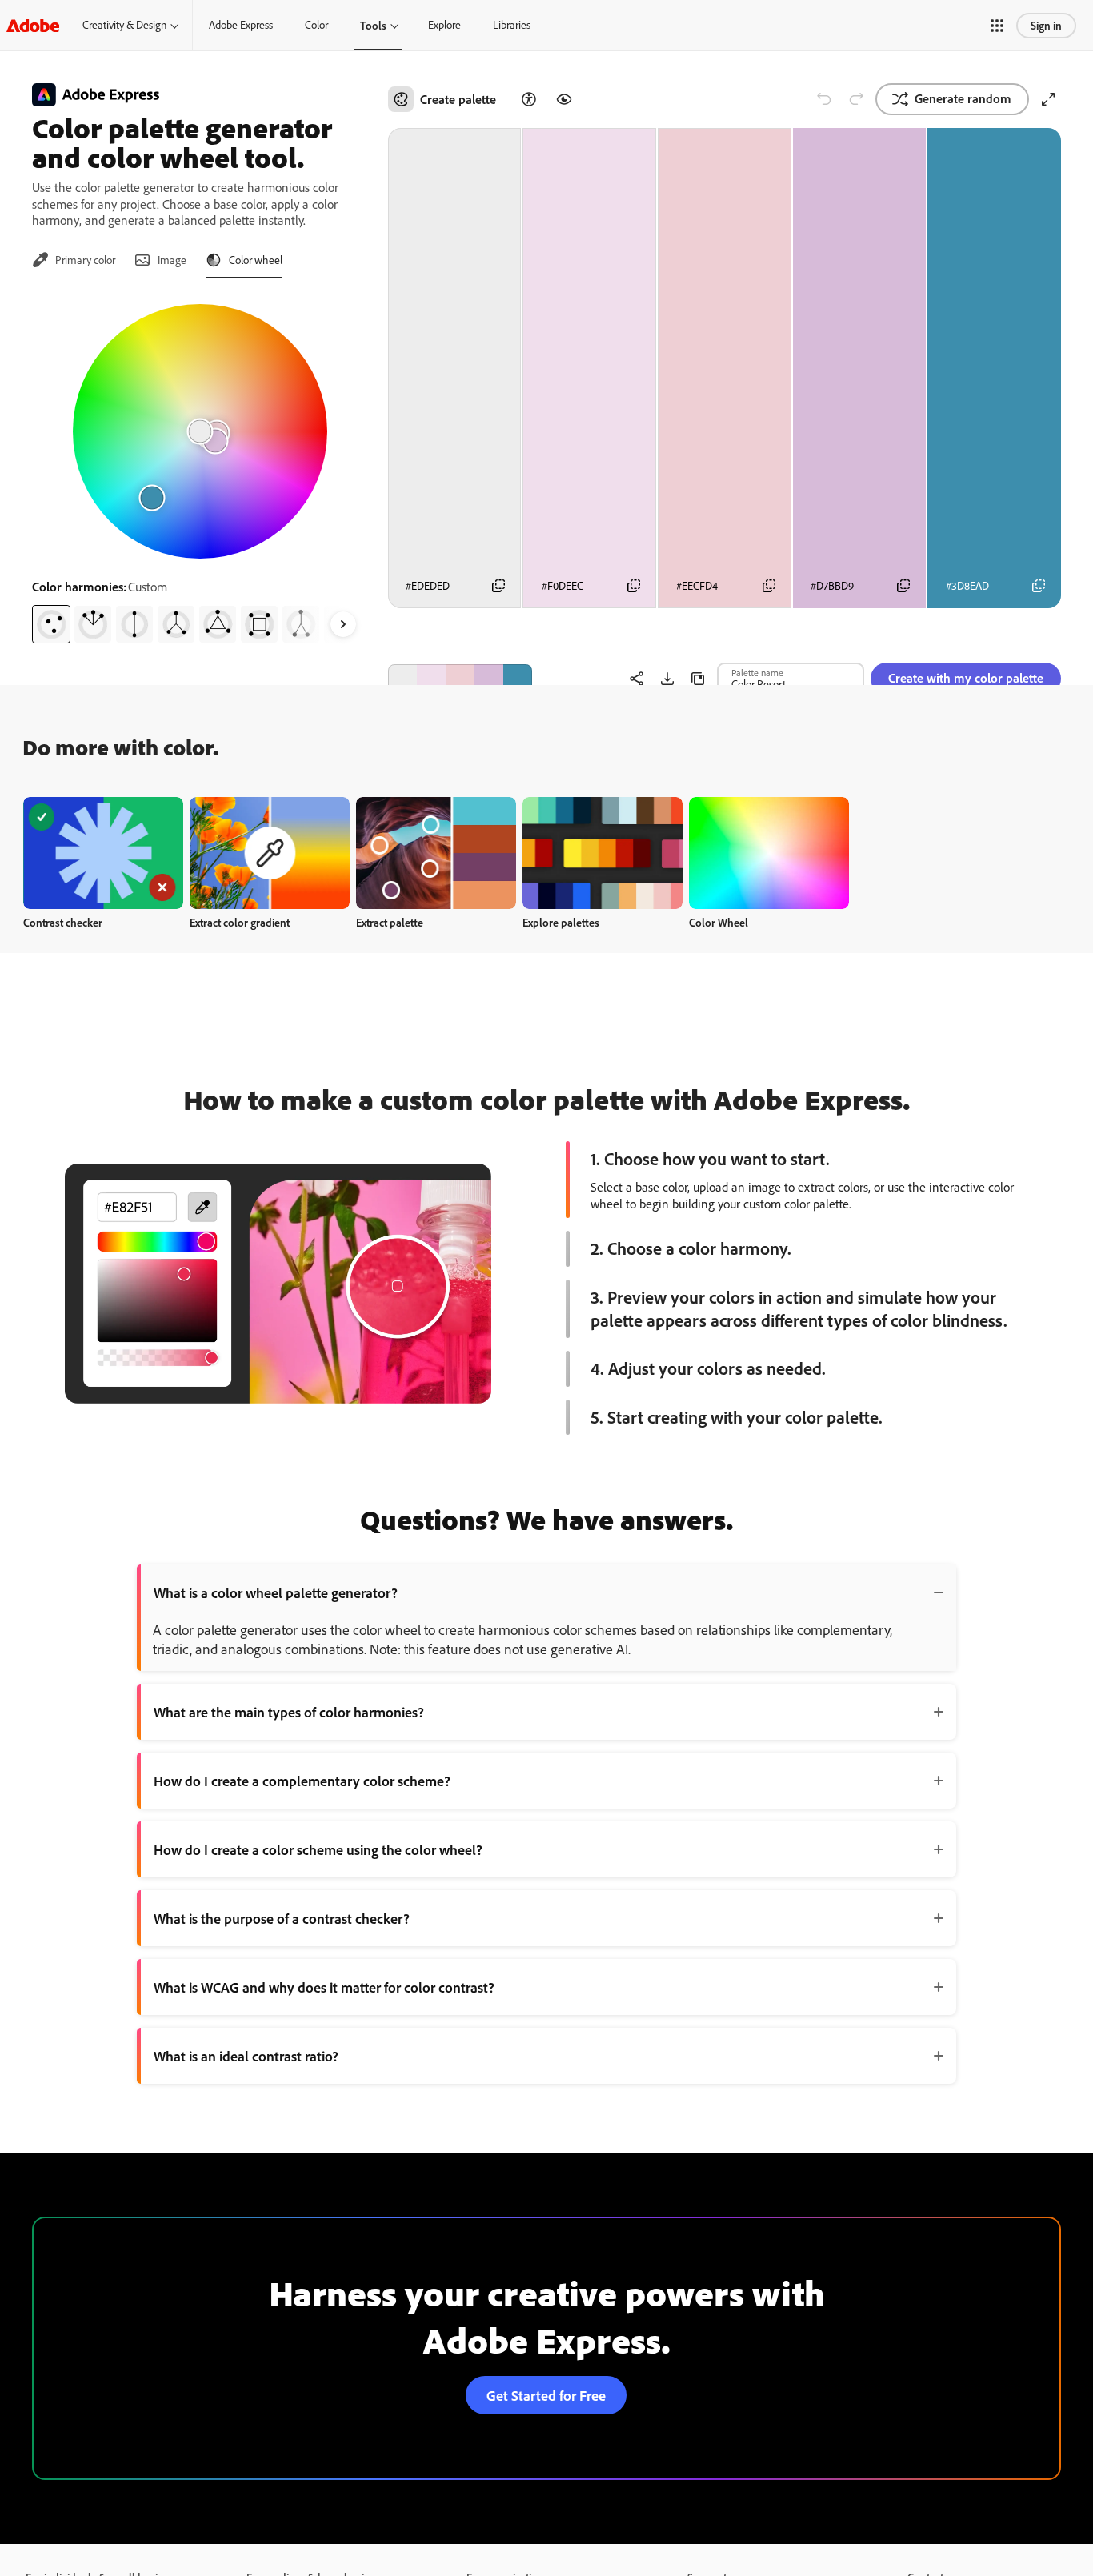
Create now (104, 853)
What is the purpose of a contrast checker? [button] (282, 1918)
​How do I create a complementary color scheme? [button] (302, 1781)
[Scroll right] (343, 624)
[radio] (51, 624)
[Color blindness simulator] (564, 99)
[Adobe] (33, 25)
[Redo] (856, 99)
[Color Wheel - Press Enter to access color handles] (200, 431)
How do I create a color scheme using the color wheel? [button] (318, 1849)
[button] (997, 26)
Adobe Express (241, 25)
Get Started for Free (546, 2395)
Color (316, 25)
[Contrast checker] (529, 99)
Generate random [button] (963, 98)
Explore (444, 25)
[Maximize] (1048, 99)
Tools (373, 25)
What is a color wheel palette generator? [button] (276, 1592)
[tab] (74, 260)
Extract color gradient (240, 922)
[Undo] (824, 99)
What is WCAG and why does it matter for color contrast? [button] (324, 1987)
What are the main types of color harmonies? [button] (289, 1712)
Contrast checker (63, 922)
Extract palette (390, 922)
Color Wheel (719, 922)
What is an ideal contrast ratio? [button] (246, 2056)
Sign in (1046, 25)
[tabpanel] (200, 467)
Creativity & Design (124, 25)
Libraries (512, 25)
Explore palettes (561, 922)
